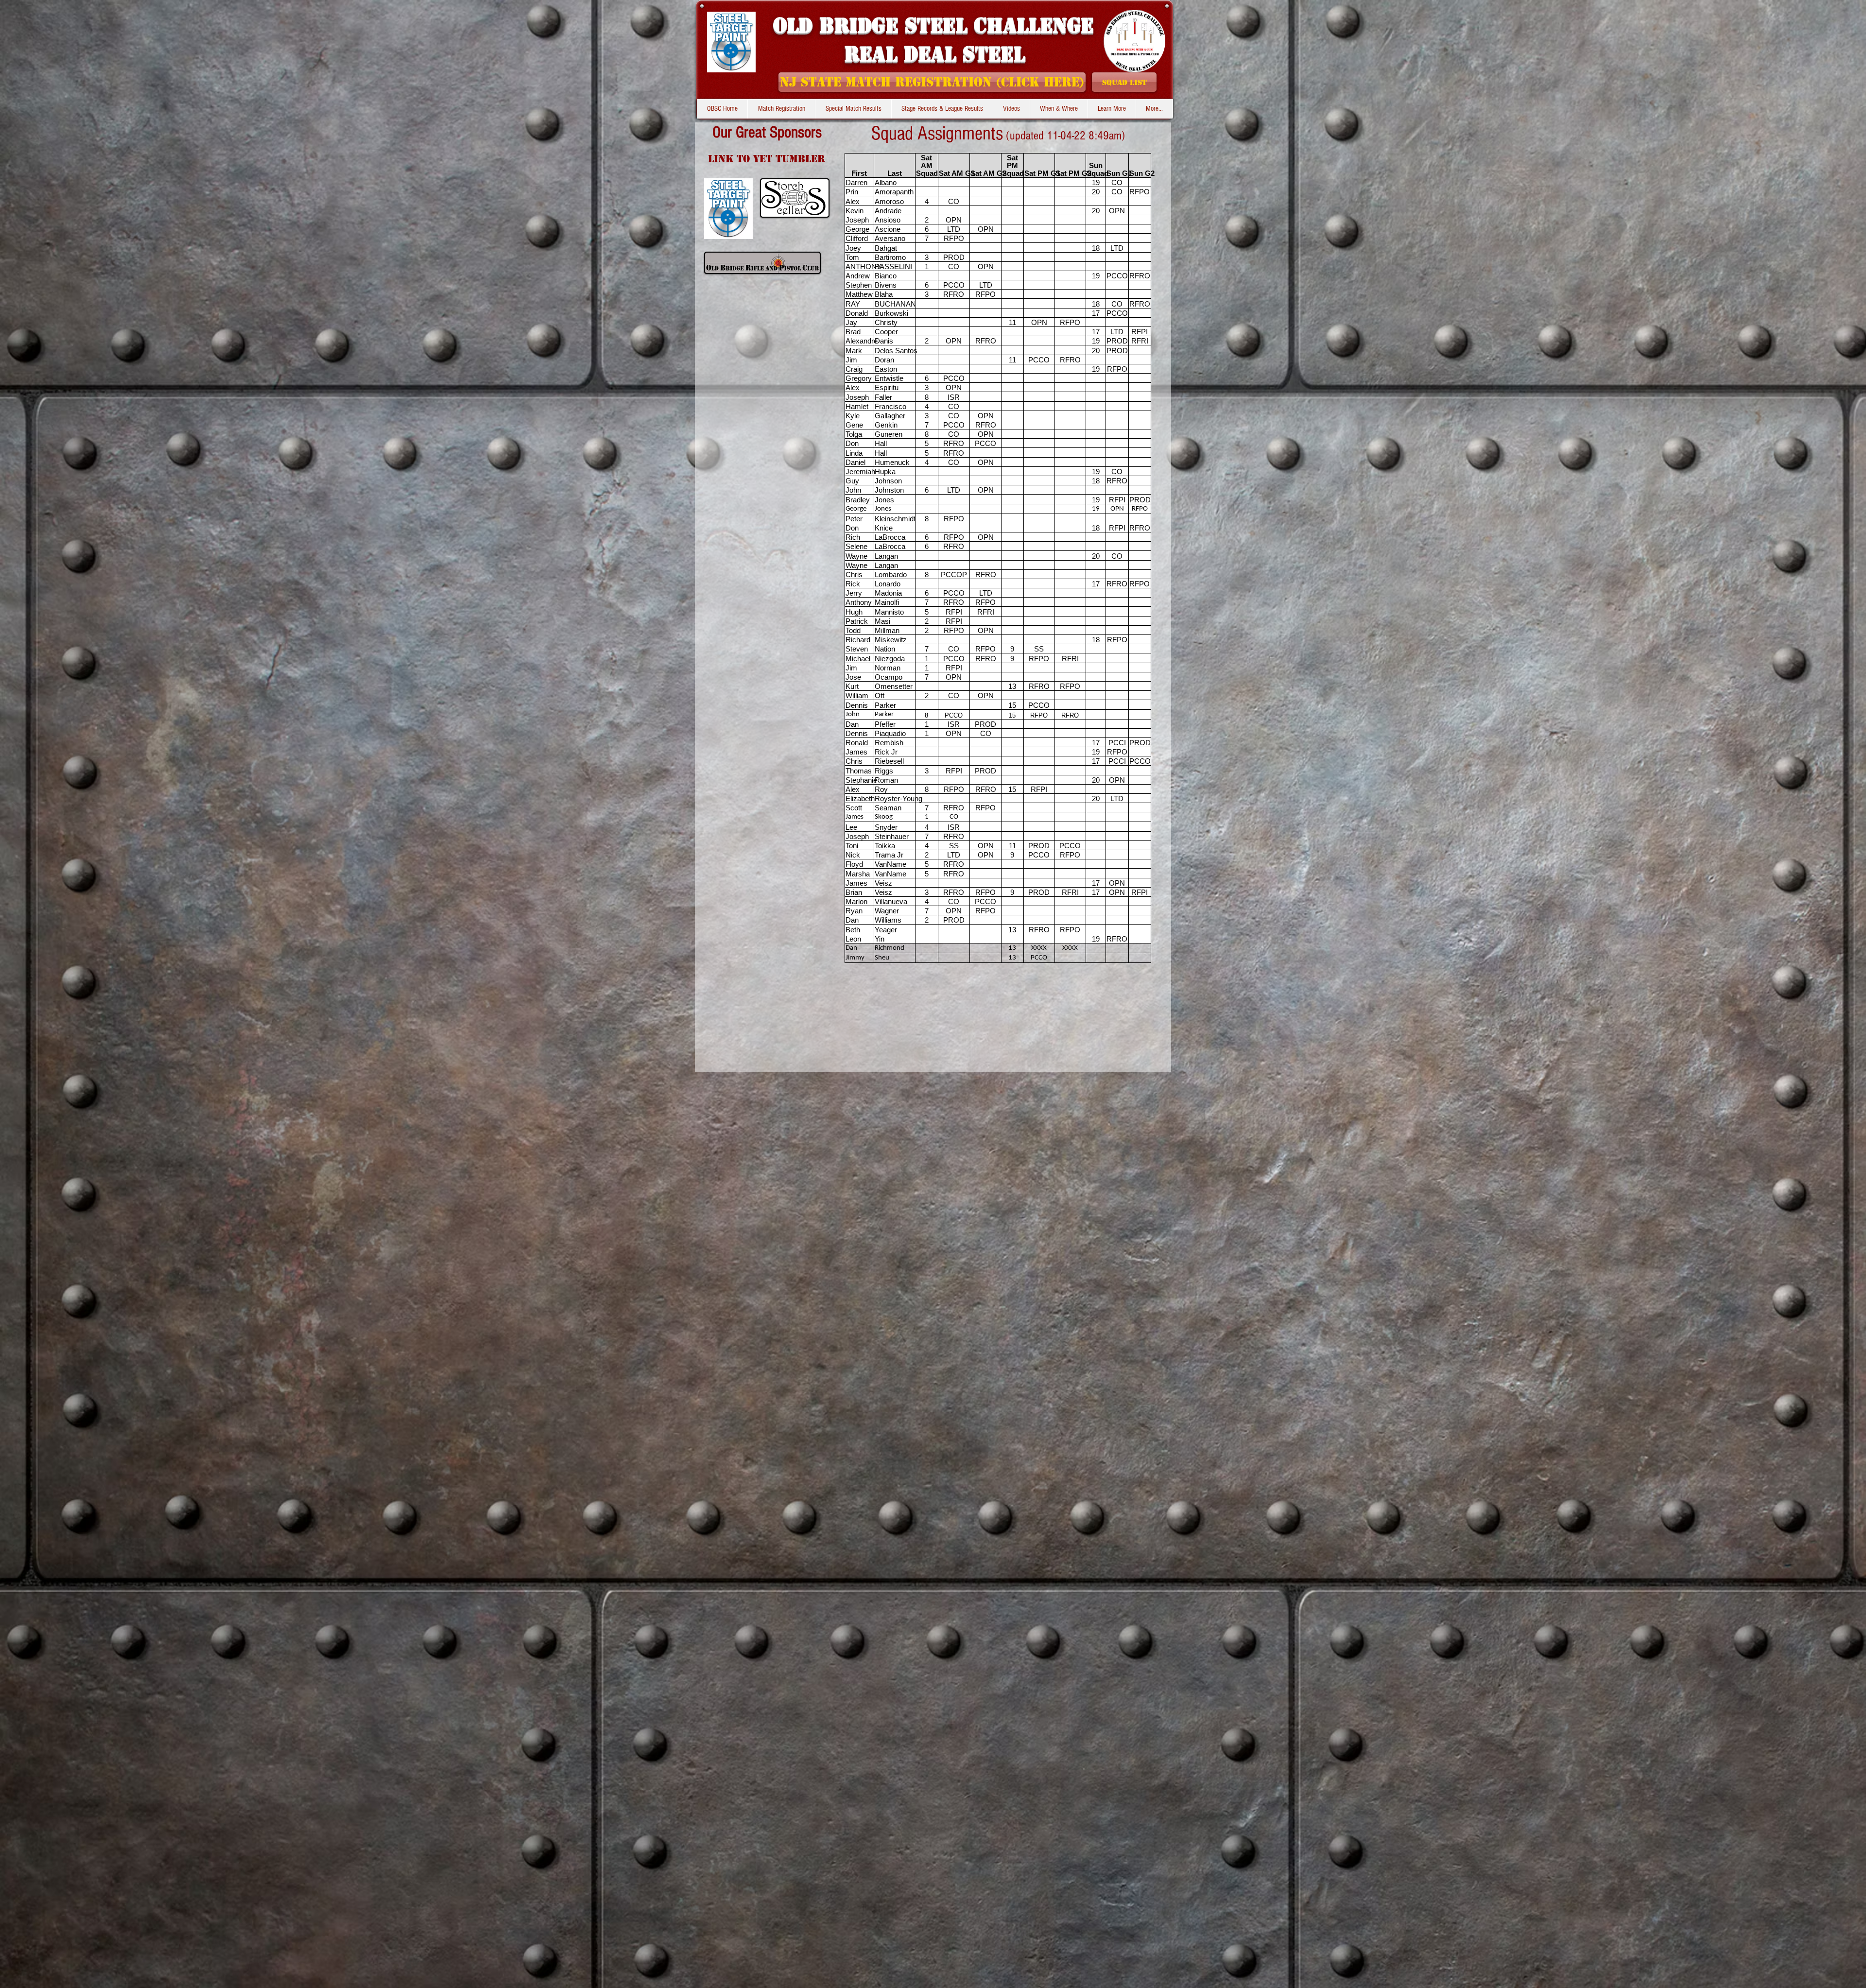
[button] (942, 109)
